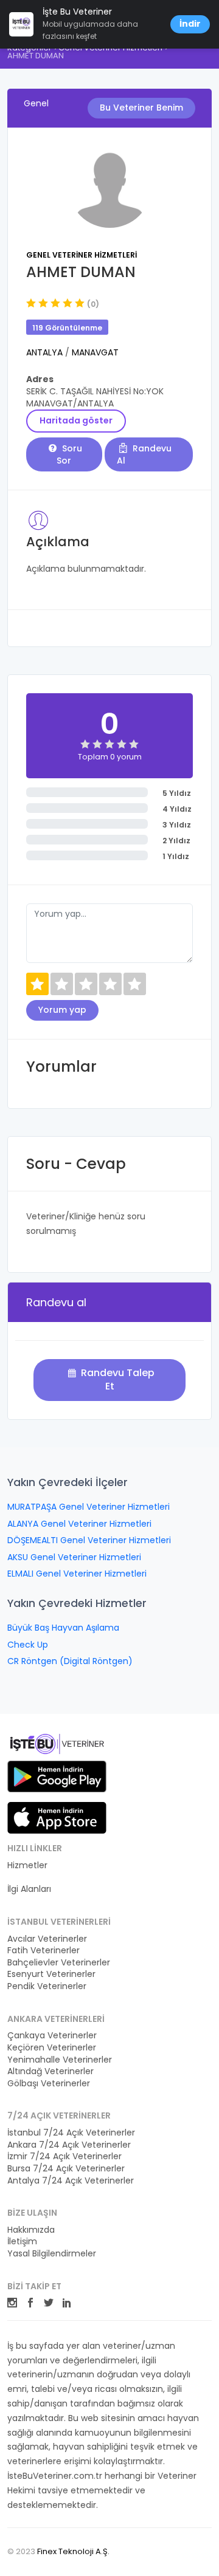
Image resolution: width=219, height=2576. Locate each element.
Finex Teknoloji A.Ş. (73, 2551)
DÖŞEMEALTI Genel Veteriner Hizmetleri (89, 1540)
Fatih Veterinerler (43, 1951)
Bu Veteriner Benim (141, 108)
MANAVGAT (95, 352)
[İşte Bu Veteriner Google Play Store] (57, 1776)
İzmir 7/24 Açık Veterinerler (64, 2156)
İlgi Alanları (29, 1889)
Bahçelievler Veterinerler (59, 1963)
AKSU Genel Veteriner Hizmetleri (74, 1557)
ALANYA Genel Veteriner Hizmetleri (79, 1524)
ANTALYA (46, 352)
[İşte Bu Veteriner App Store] (57, 1818)
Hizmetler (27, 1865)
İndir (190, 24)
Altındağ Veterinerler (50, 2071)
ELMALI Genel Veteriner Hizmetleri (77, 1574)
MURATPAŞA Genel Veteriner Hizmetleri (89, 1507)
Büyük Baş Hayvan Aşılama (63, 1628)
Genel (36, 103)
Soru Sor (69, 454)
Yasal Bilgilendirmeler (52, 2254)
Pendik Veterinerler (47, 1986)
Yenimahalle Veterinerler (60, 2060)
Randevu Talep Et (116, 1379)
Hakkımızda (31, 2230)
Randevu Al (144, 454)
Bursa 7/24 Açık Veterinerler (66, 2169)
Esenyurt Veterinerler (51, 1974)
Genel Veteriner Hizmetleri (82, 255)
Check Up (28, 1645)
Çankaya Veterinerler (52, 2036)
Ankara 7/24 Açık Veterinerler (69, 2145)
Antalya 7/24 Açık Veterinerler (71, 2181)
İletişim (22, 2242)
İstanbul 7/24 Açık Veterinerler (71, 2133)
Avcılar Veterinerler (47, 1939)
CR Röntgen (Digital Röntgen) (70, 1661)
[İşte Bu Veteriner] (57, 1745)
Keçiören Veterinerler (52, 2048)
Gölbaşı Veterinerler (49, 2084)
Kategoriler (30, 1878)
